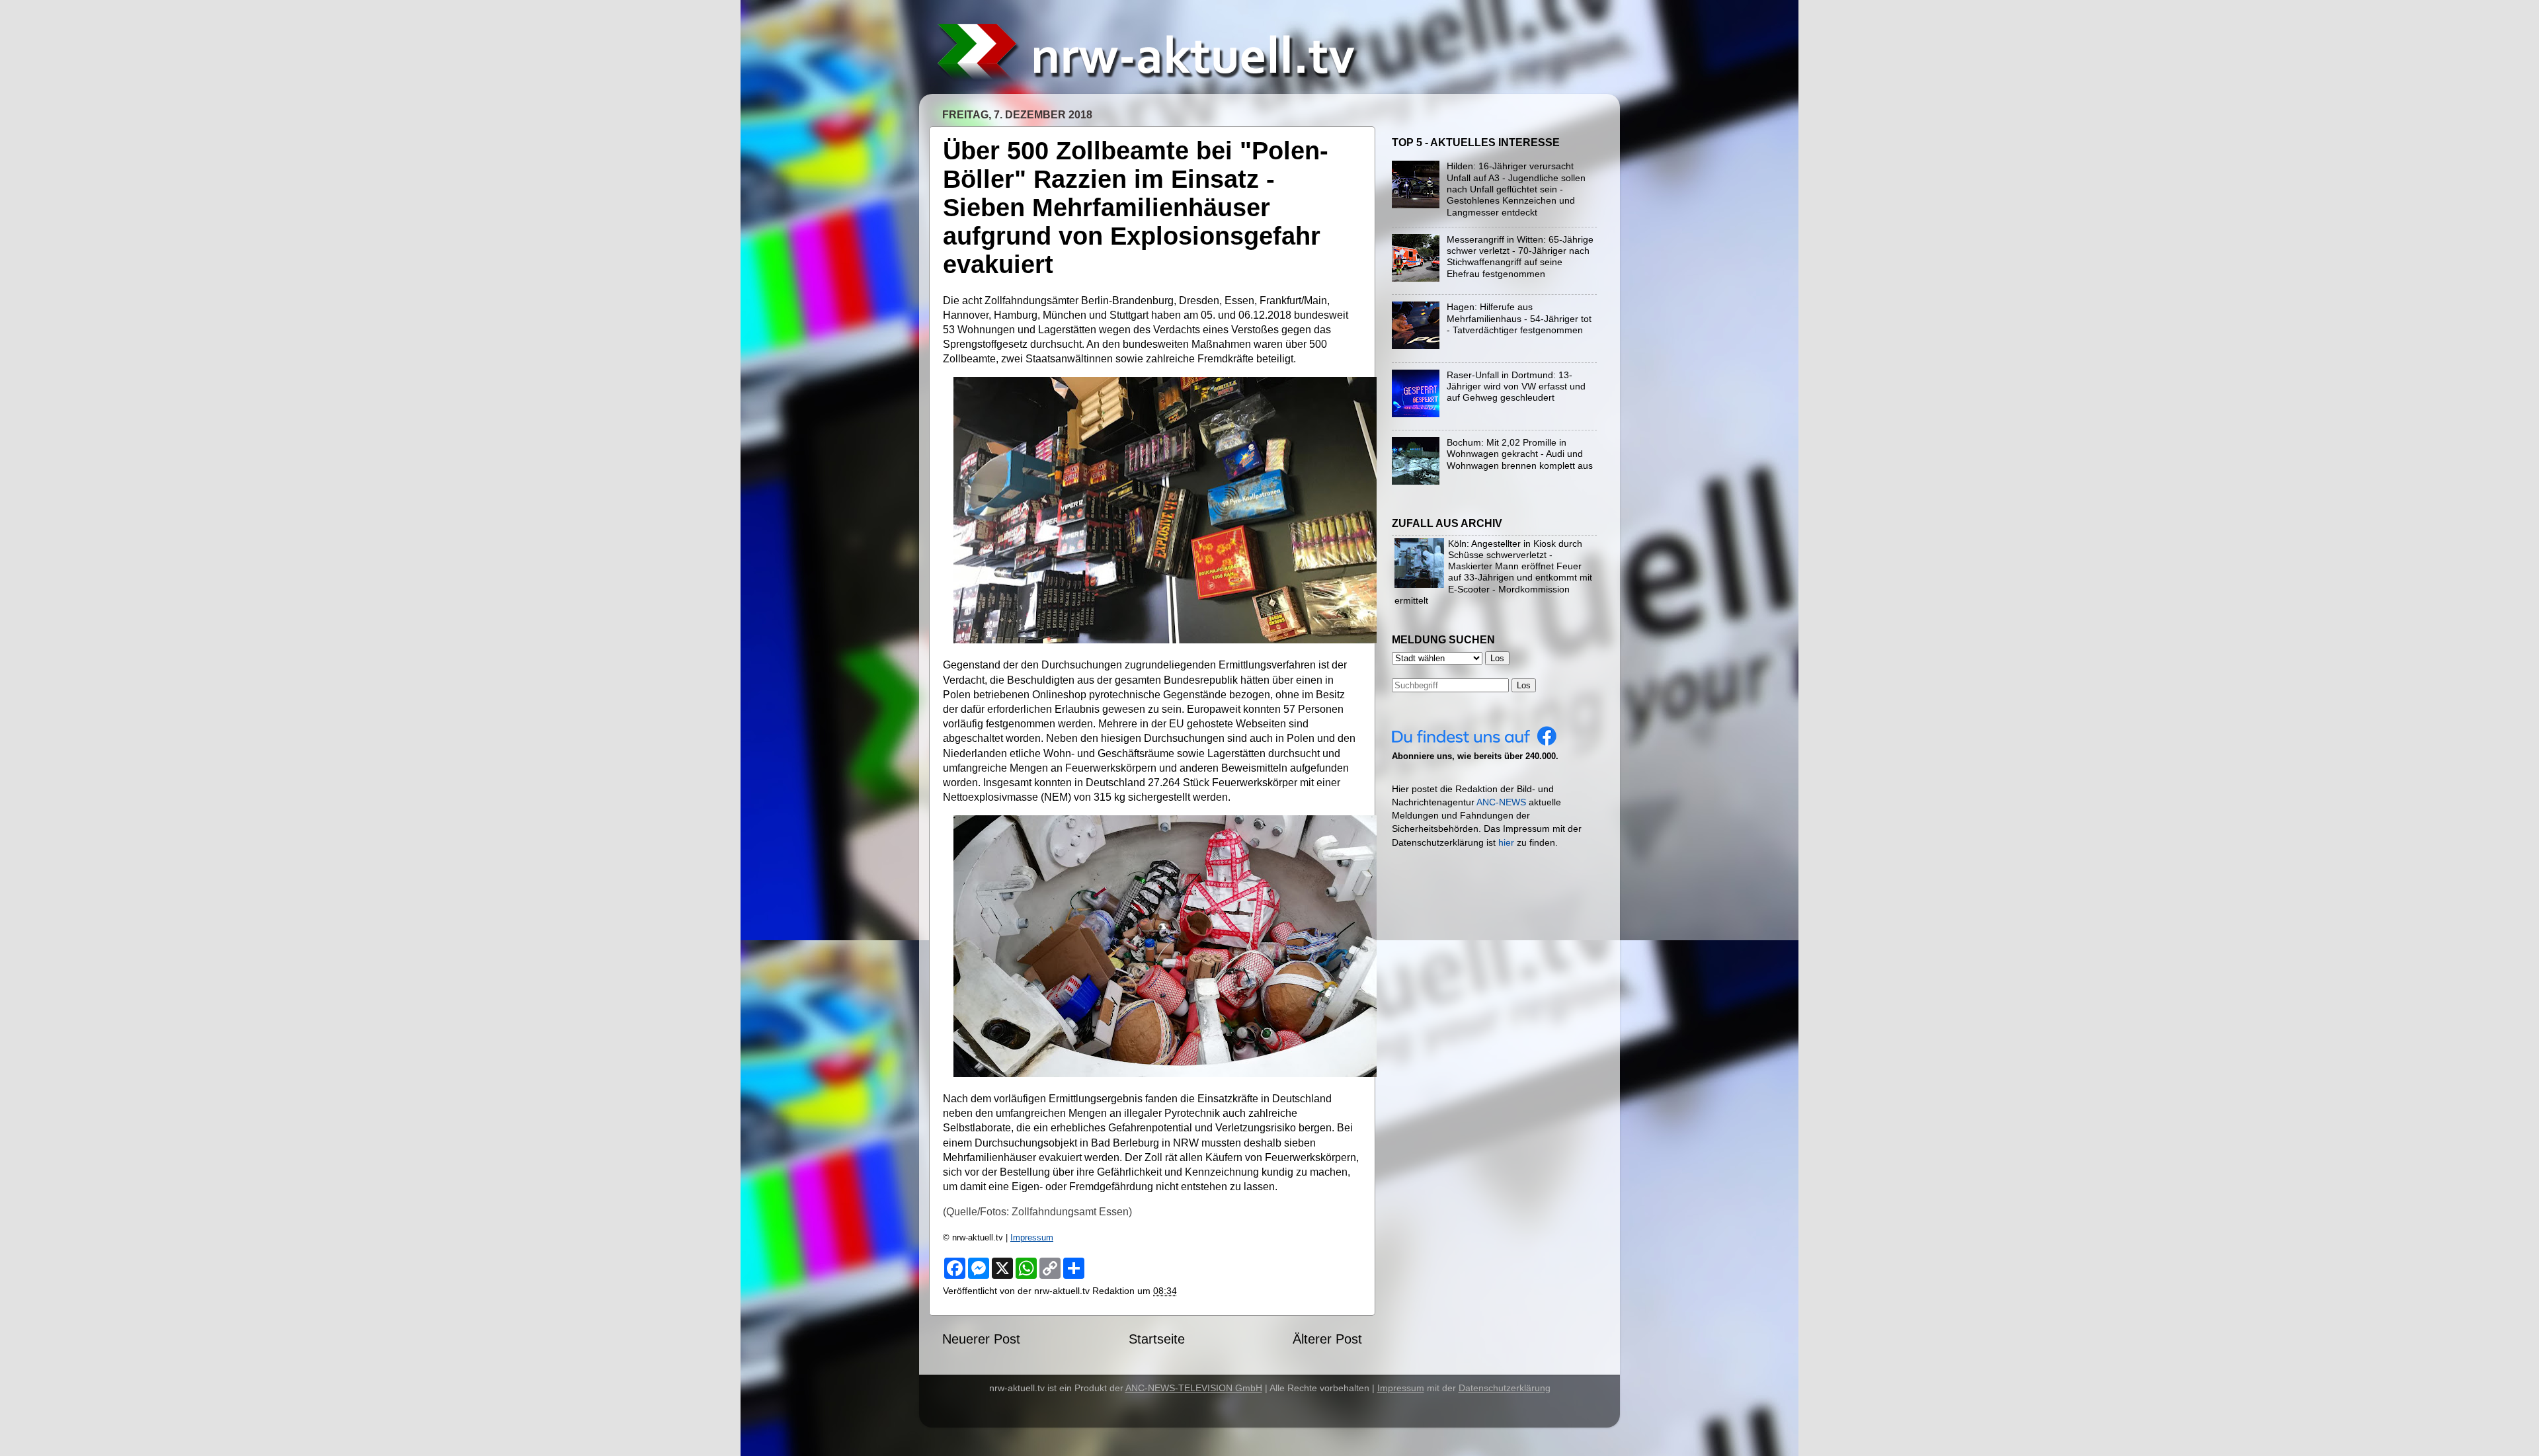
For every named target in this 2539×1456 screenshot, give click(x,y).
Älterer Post (1327, 1339)
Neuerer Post (981, 1339)
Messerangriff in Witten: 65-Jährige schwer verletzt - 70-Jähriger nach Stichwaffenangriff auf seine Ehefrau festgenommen (1520, 257)
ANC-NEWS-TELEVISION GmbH (1194, 1388)
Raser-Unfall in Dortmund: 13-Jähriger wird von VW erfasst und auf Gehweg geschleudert (1516, 386)
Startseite (1157, 1339)
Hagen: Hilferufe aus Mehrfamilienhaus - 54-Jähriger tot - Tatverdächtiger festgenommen (1519, 318)
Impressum (1032, 1237)
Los (1524, 685)
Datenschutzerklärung (1505, 1388)
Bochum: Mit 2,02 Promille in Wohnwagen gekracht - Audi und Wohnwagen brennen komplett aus (1520, 454)
